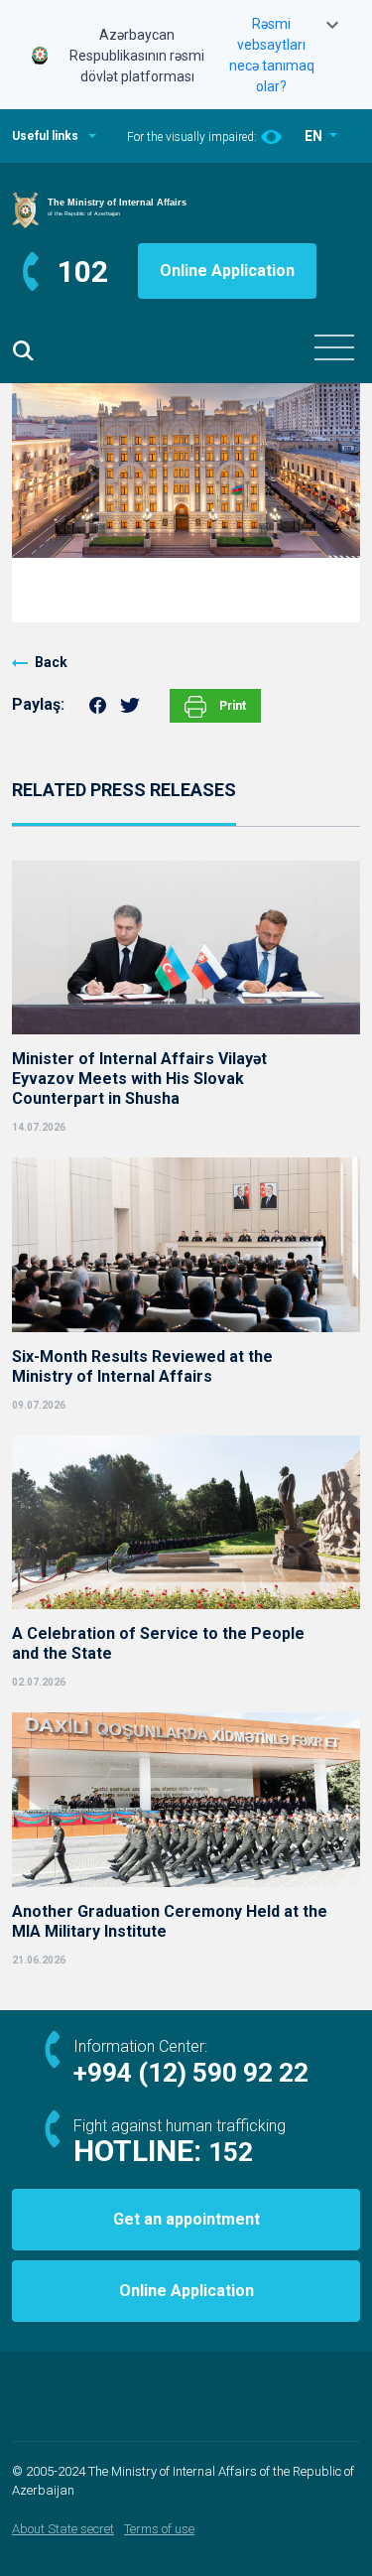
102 (83, 271)
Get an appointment (186, 2219)
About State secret (63, 2529)
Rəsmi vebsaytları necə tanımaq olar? (272, 55)
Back (51, 662)
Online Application (227, 271)
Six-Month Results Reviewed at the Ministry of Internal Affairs (142, 1366)
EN (315, 136)
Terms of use (159, 2529)
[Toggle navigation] (334, 347)
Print (231, 706)
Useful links (45, 136)
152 (231, 2152)
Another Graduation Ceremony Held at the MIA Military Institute (170, 1921)
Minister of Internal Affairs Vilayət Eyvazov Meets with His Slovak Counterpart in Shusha (139, 1079)
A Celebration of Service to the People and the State (158, 1643)
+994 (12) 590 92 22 (191, 2073)
